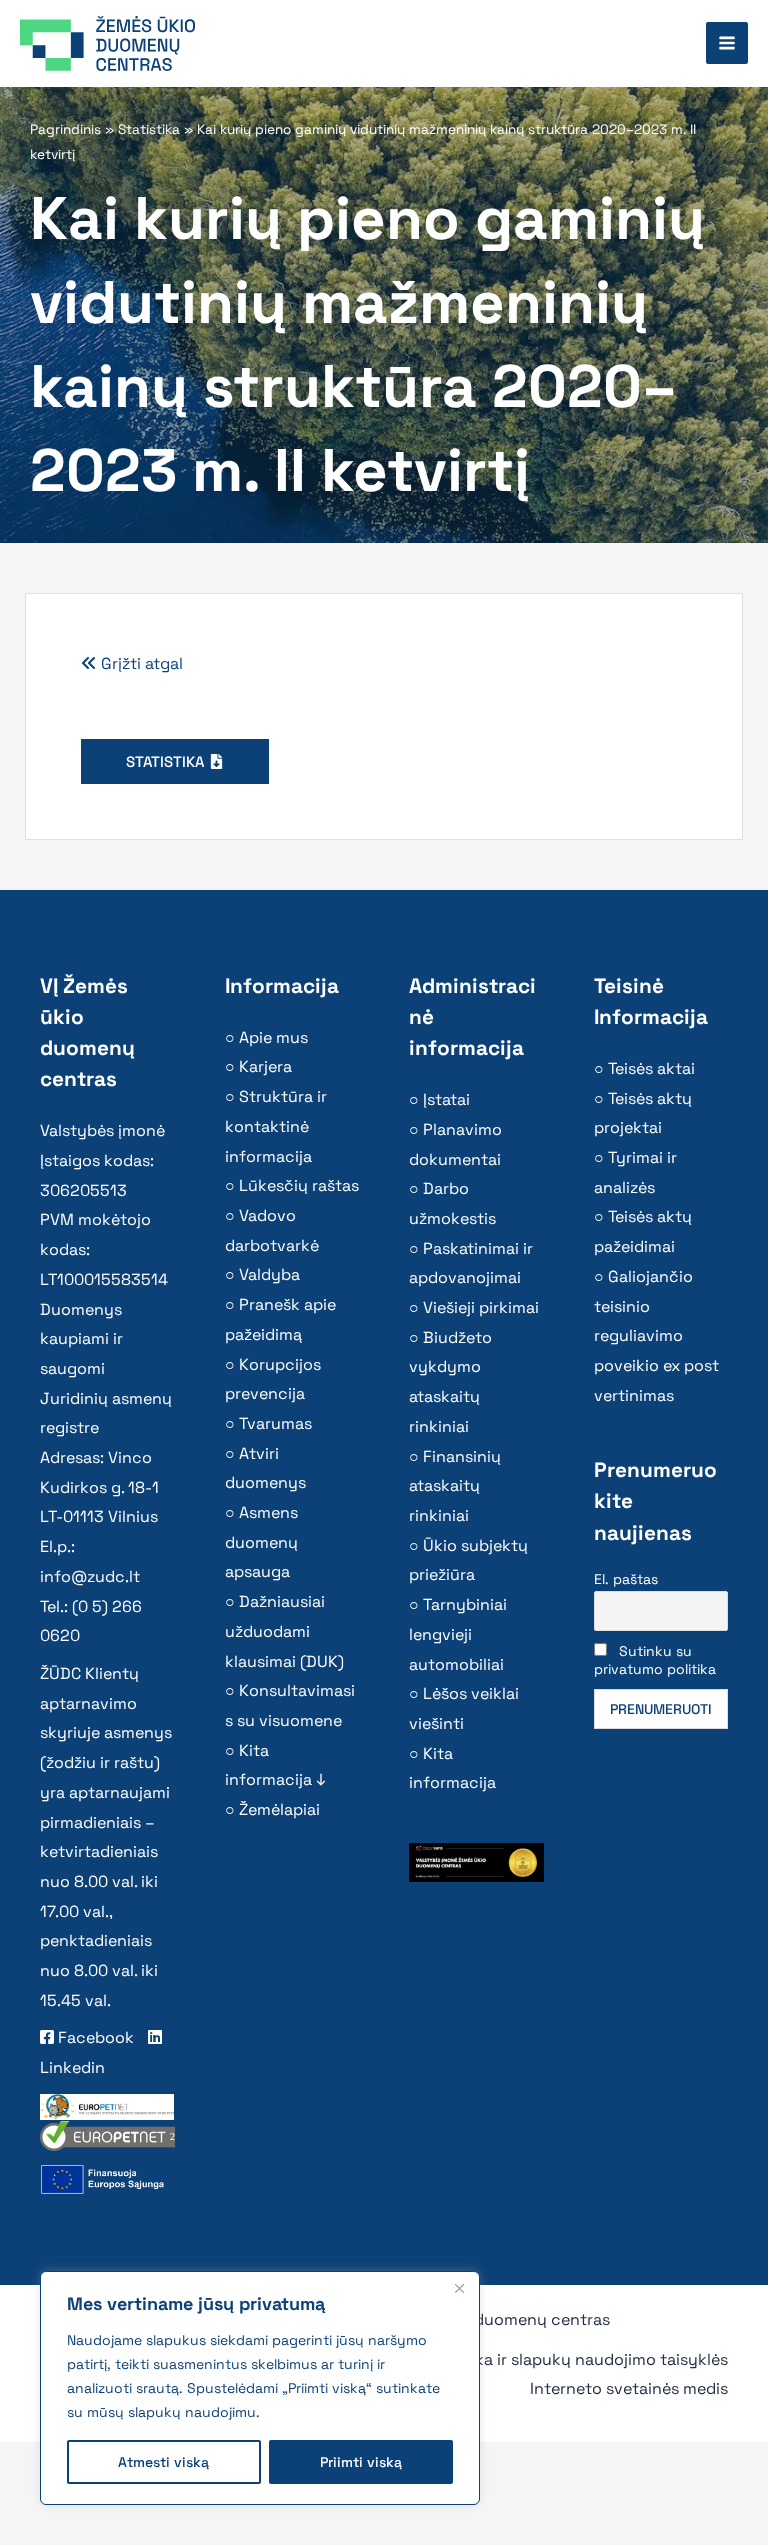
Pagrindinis (65, 129)
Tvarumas (275, 1423)
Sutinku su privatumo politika (655, 1660)
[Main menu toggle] (727, 43)
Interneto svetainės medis (629, 2388)
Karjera (265, 1066)
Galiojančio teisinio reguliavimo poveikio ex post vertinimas (656, 1336)
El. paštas (626, 1579)
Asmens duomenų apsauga (261, 1542)
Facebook (94, 2037)
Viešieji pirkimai (481, 1307)
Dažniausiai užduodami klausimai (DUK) (284, 1631)
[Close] (459, 2288)
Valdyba (269, 1274)
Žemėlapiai (279, 1809)
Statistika (149, 129)
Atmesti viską (163, 2462)
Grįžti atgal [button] (140, 663)
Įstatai (446, 1099)
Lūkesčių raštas (299, 1185)
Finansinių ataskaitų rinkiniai (455, 1486)
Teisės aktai (651, 1068)
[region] (260, 2388)
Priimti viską (361, 2462)
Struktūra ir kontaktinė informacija (276, 1126)
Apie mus (273, 1037)
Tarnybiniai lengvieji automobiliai (458, 1634)
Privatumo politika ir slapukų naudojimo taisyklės (541, 2359)
